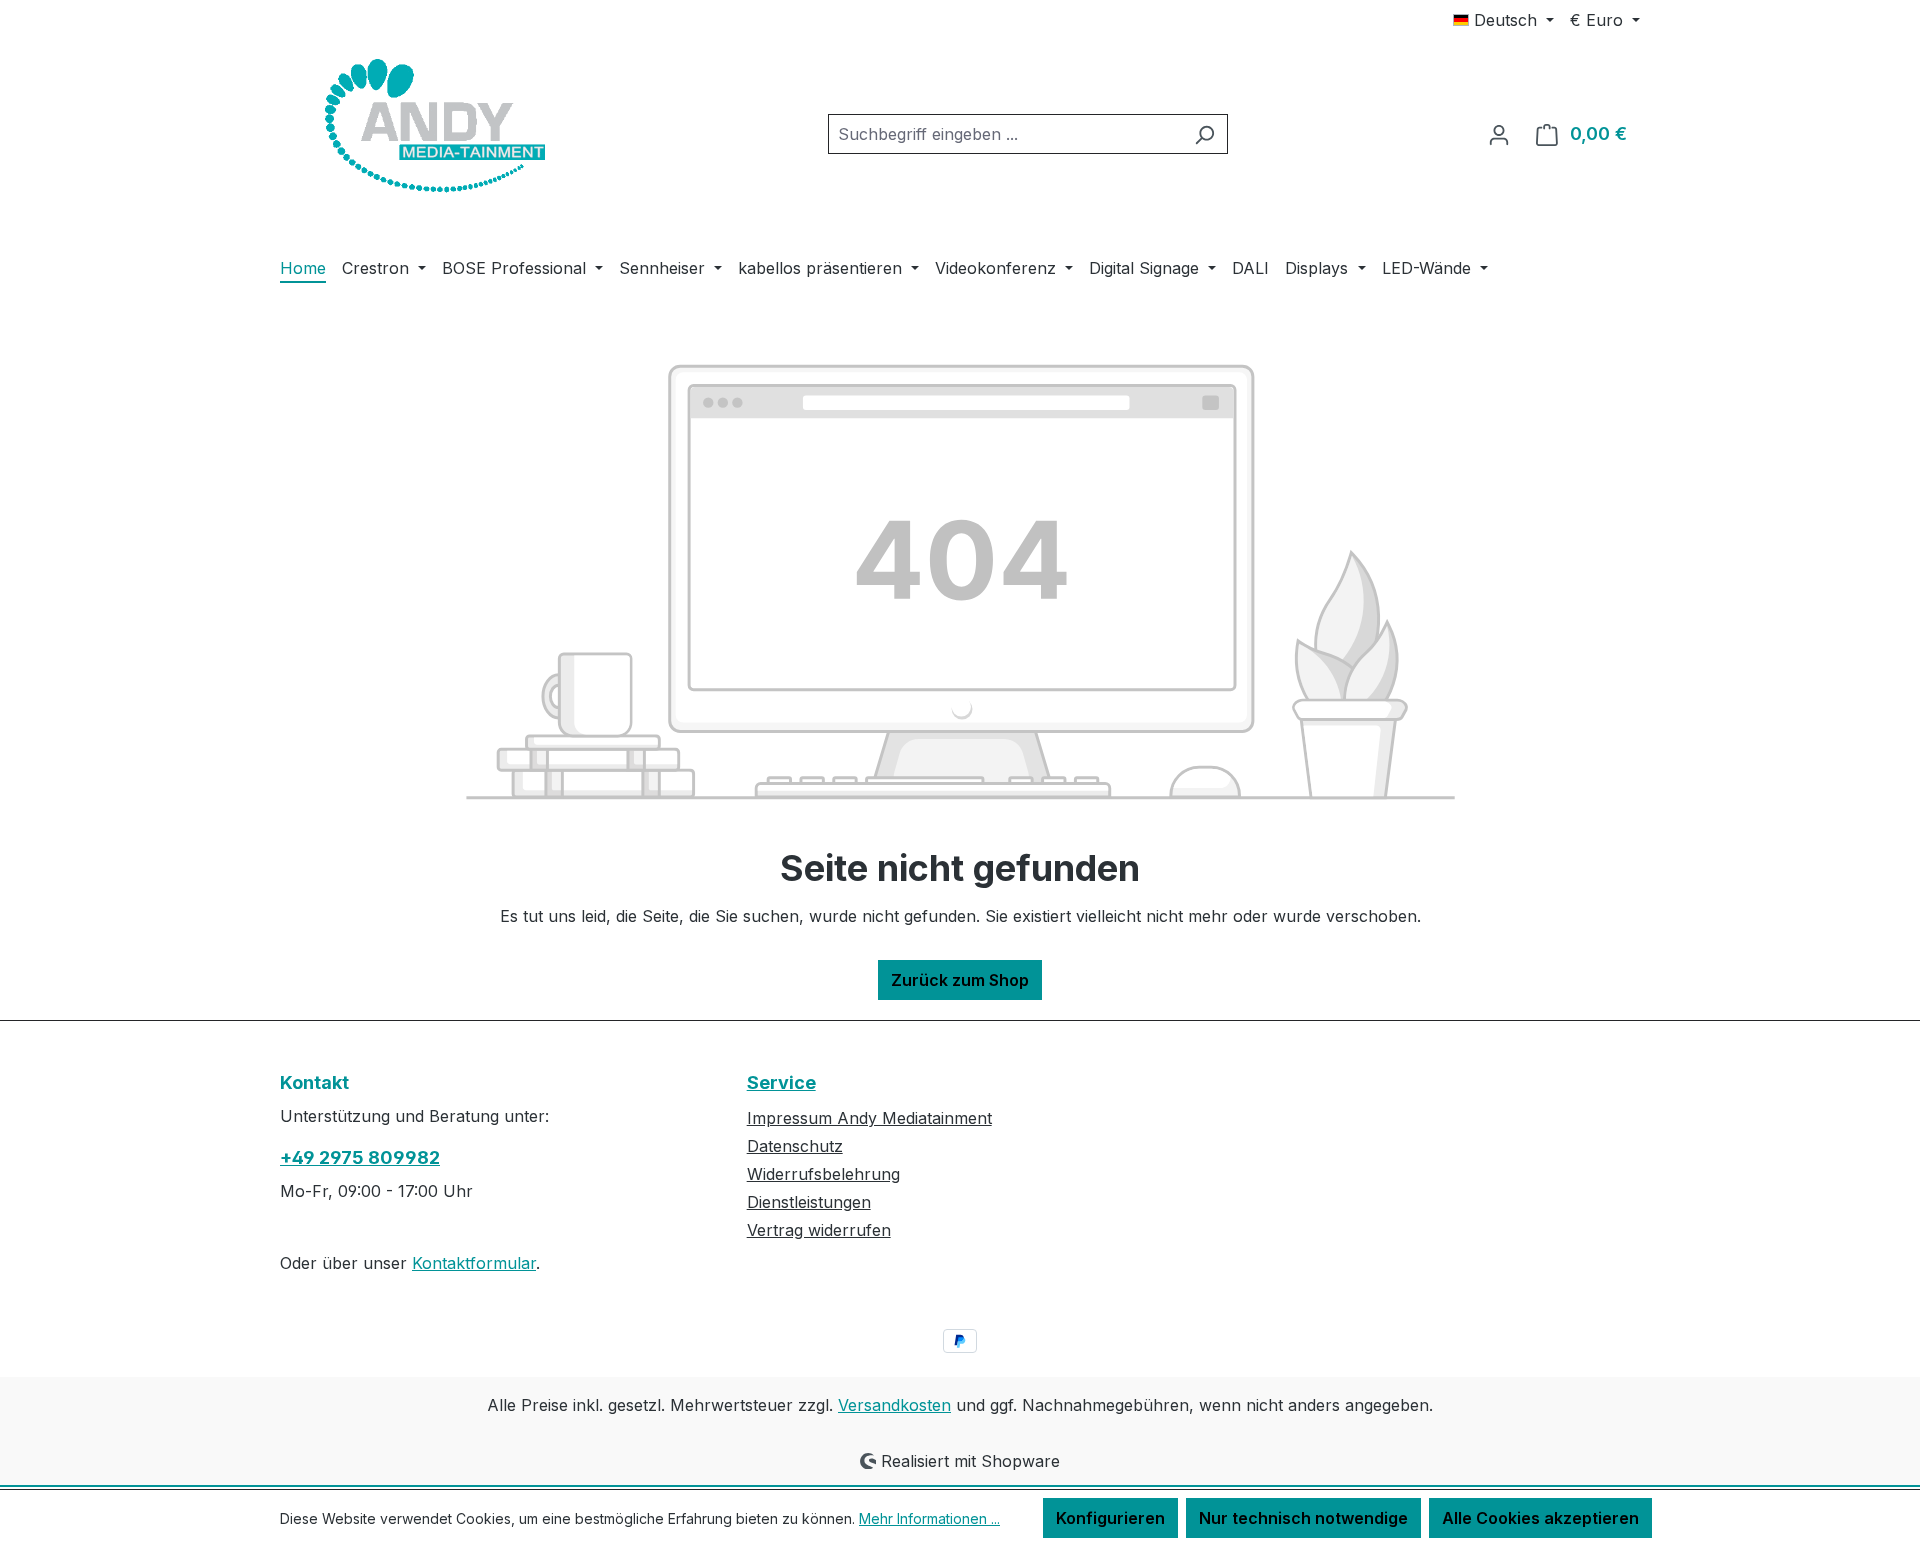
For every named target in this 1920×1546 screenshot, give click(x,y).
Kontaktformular (474, 1263)
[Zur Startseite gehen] (430, 130)
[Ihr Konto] (1499, 134)
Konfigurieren (1110, 1518)
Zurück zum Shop (960, 980)
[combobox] (1005, 134)
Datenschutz (795, 1146)
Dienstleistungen (809, 1202)
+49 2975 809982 (360, 1157)
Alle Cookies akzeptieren (1540, 1518)
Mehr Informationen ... (929, 1518)
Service (781, 1082)
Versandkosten (894, 1405)
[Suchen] (1204, 134)
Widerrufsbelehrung (823, 1174)
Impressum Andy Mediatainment (869, 1118)
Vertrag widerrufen (819, 1230)
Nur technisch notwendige (1303, 1518)
